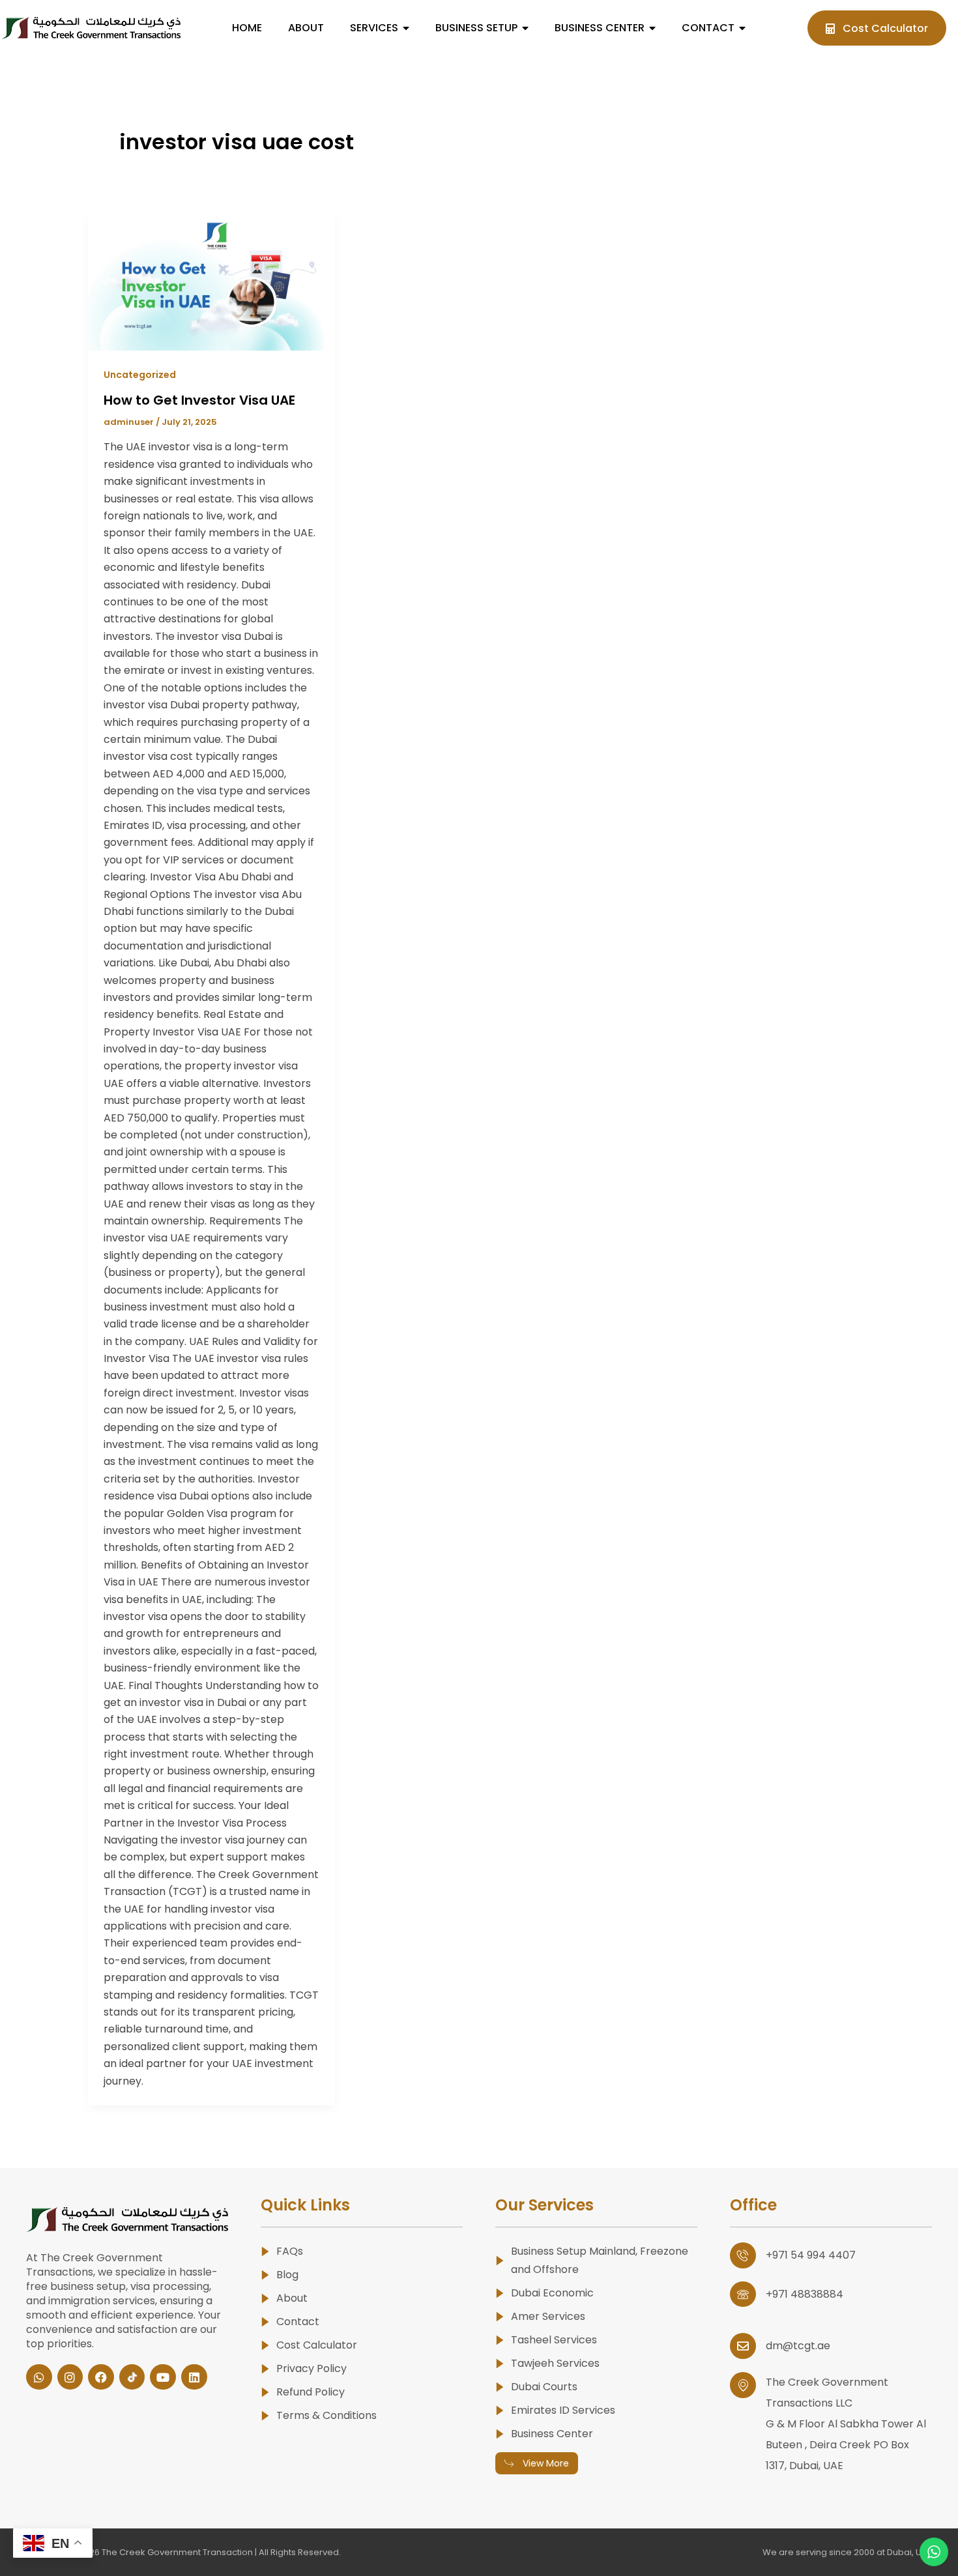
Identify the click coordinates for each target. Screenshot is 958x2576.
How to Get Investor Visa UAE (199, 400)
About (292, 2298)
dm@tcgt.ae (798, 2346)
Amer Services (548, 2316)
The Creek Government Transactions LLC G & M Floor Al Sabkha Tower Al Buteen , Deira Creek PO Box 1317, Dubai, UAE (846, 2424)
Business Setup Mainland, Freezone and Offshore (600, 2260)
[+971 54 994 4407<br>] (743, 2255)
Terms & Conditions (327, 2415)
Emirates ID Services (563, 2410)
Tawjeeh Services (555, 2363)
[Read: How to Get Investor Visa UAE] (211, 281)
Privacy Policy (312, 2368)
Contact (298, 2322)
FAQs (290, 2251)
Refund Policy (311, 2392)
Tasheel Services (554, 2340)
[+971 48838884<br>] (743, 2294)
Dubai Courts (544, 2387)
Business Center (552, 2434)
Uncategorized (140, 375)
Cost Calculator (317, 2345)
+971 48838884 (805, 2294)
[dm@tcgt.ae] (743, 2346)
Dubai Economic (552, 2293)
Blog (287, 2275)
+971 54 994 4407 (811, 2255)
